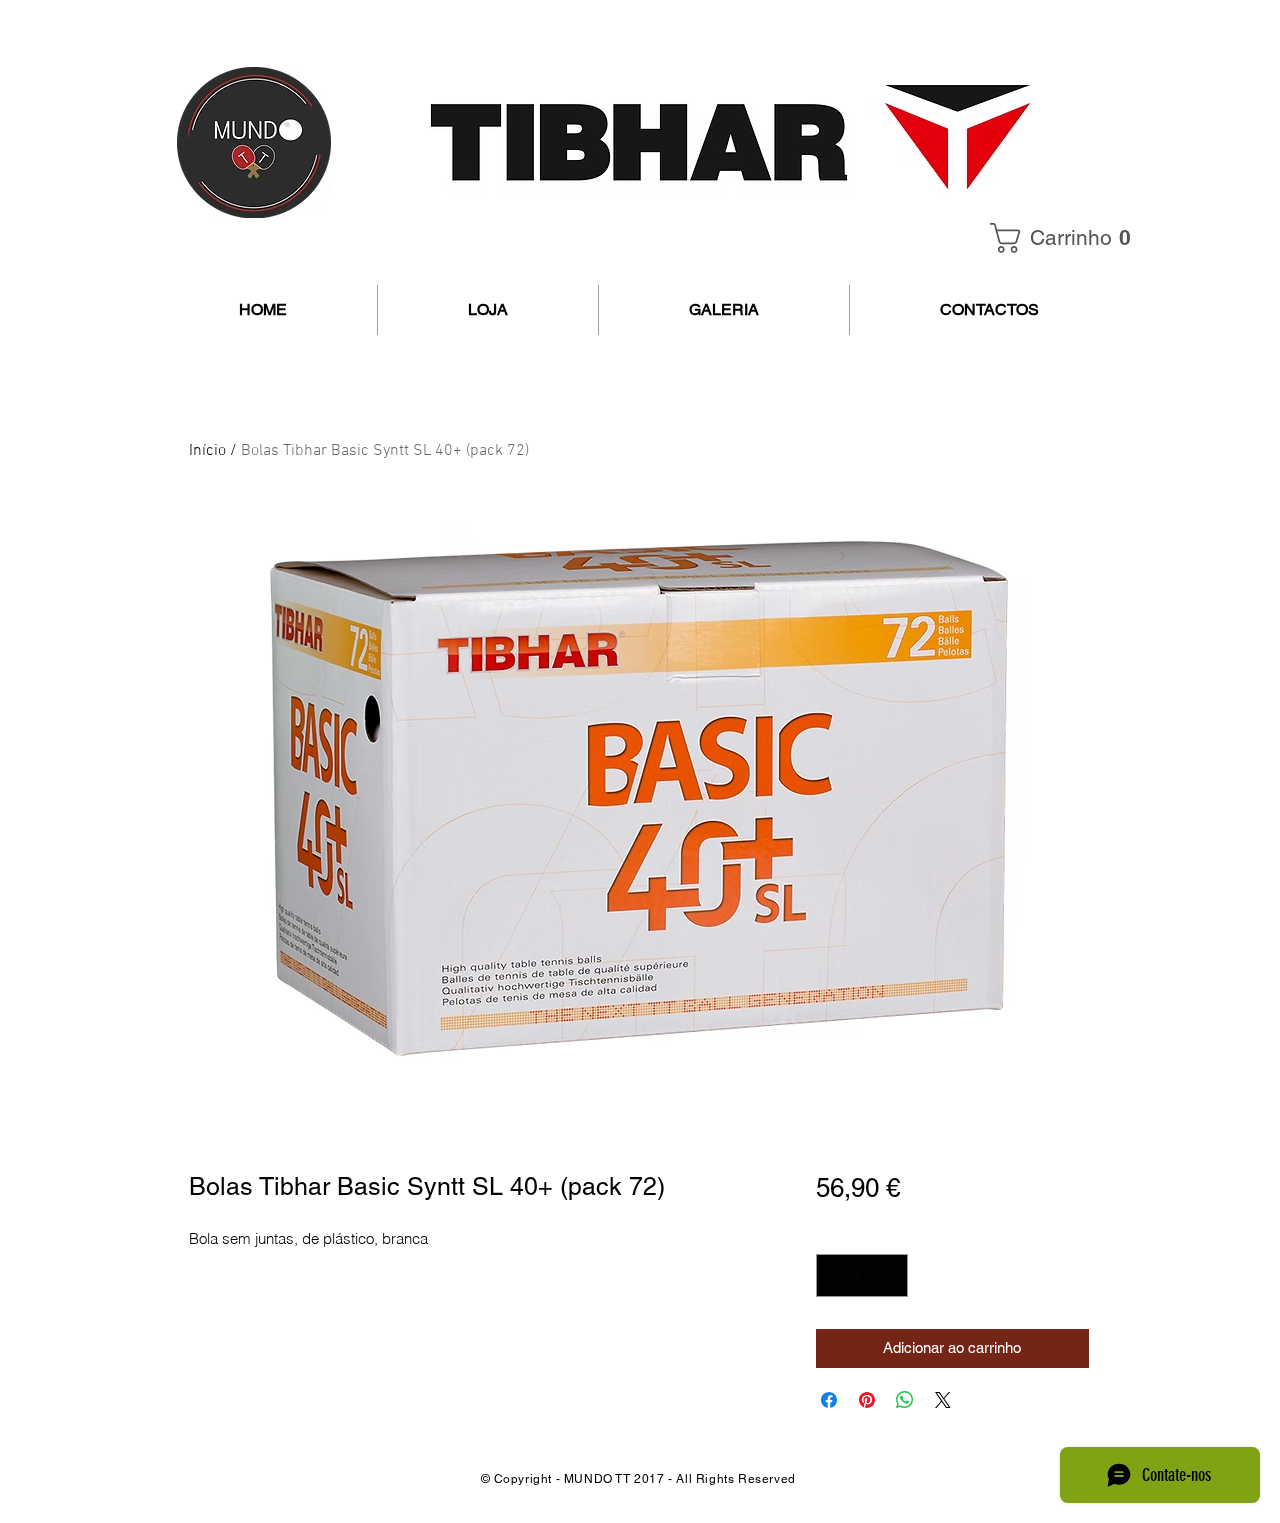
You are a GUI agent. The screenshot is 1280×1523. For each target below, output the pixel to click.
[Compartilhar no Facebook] (829, 1400)
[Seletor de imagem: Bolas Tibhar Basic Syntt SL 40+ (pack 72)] (619, 1100)
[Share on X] (943, 1400)
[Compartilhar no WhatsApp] (905, 1400)
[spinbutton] (862, 1275)
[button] (1067, 238)
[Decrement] (834, 1275)
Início (207, 451)
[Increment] (889, 1275)
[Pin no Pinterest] (867, 1400)
